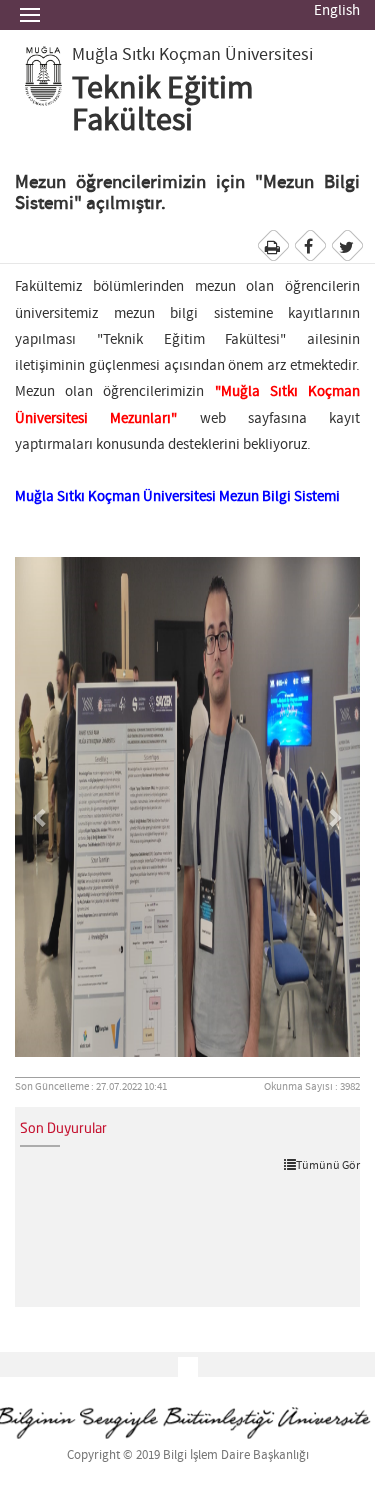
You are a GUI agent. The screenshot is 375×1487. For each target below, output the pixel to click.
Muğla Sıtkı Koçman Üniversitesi (192, 55)
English (337, 11)
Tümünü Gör (328, 1165)
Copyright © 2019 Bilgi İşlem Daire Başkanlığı (188, 1455)
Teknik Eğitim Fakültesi (163, 105)
